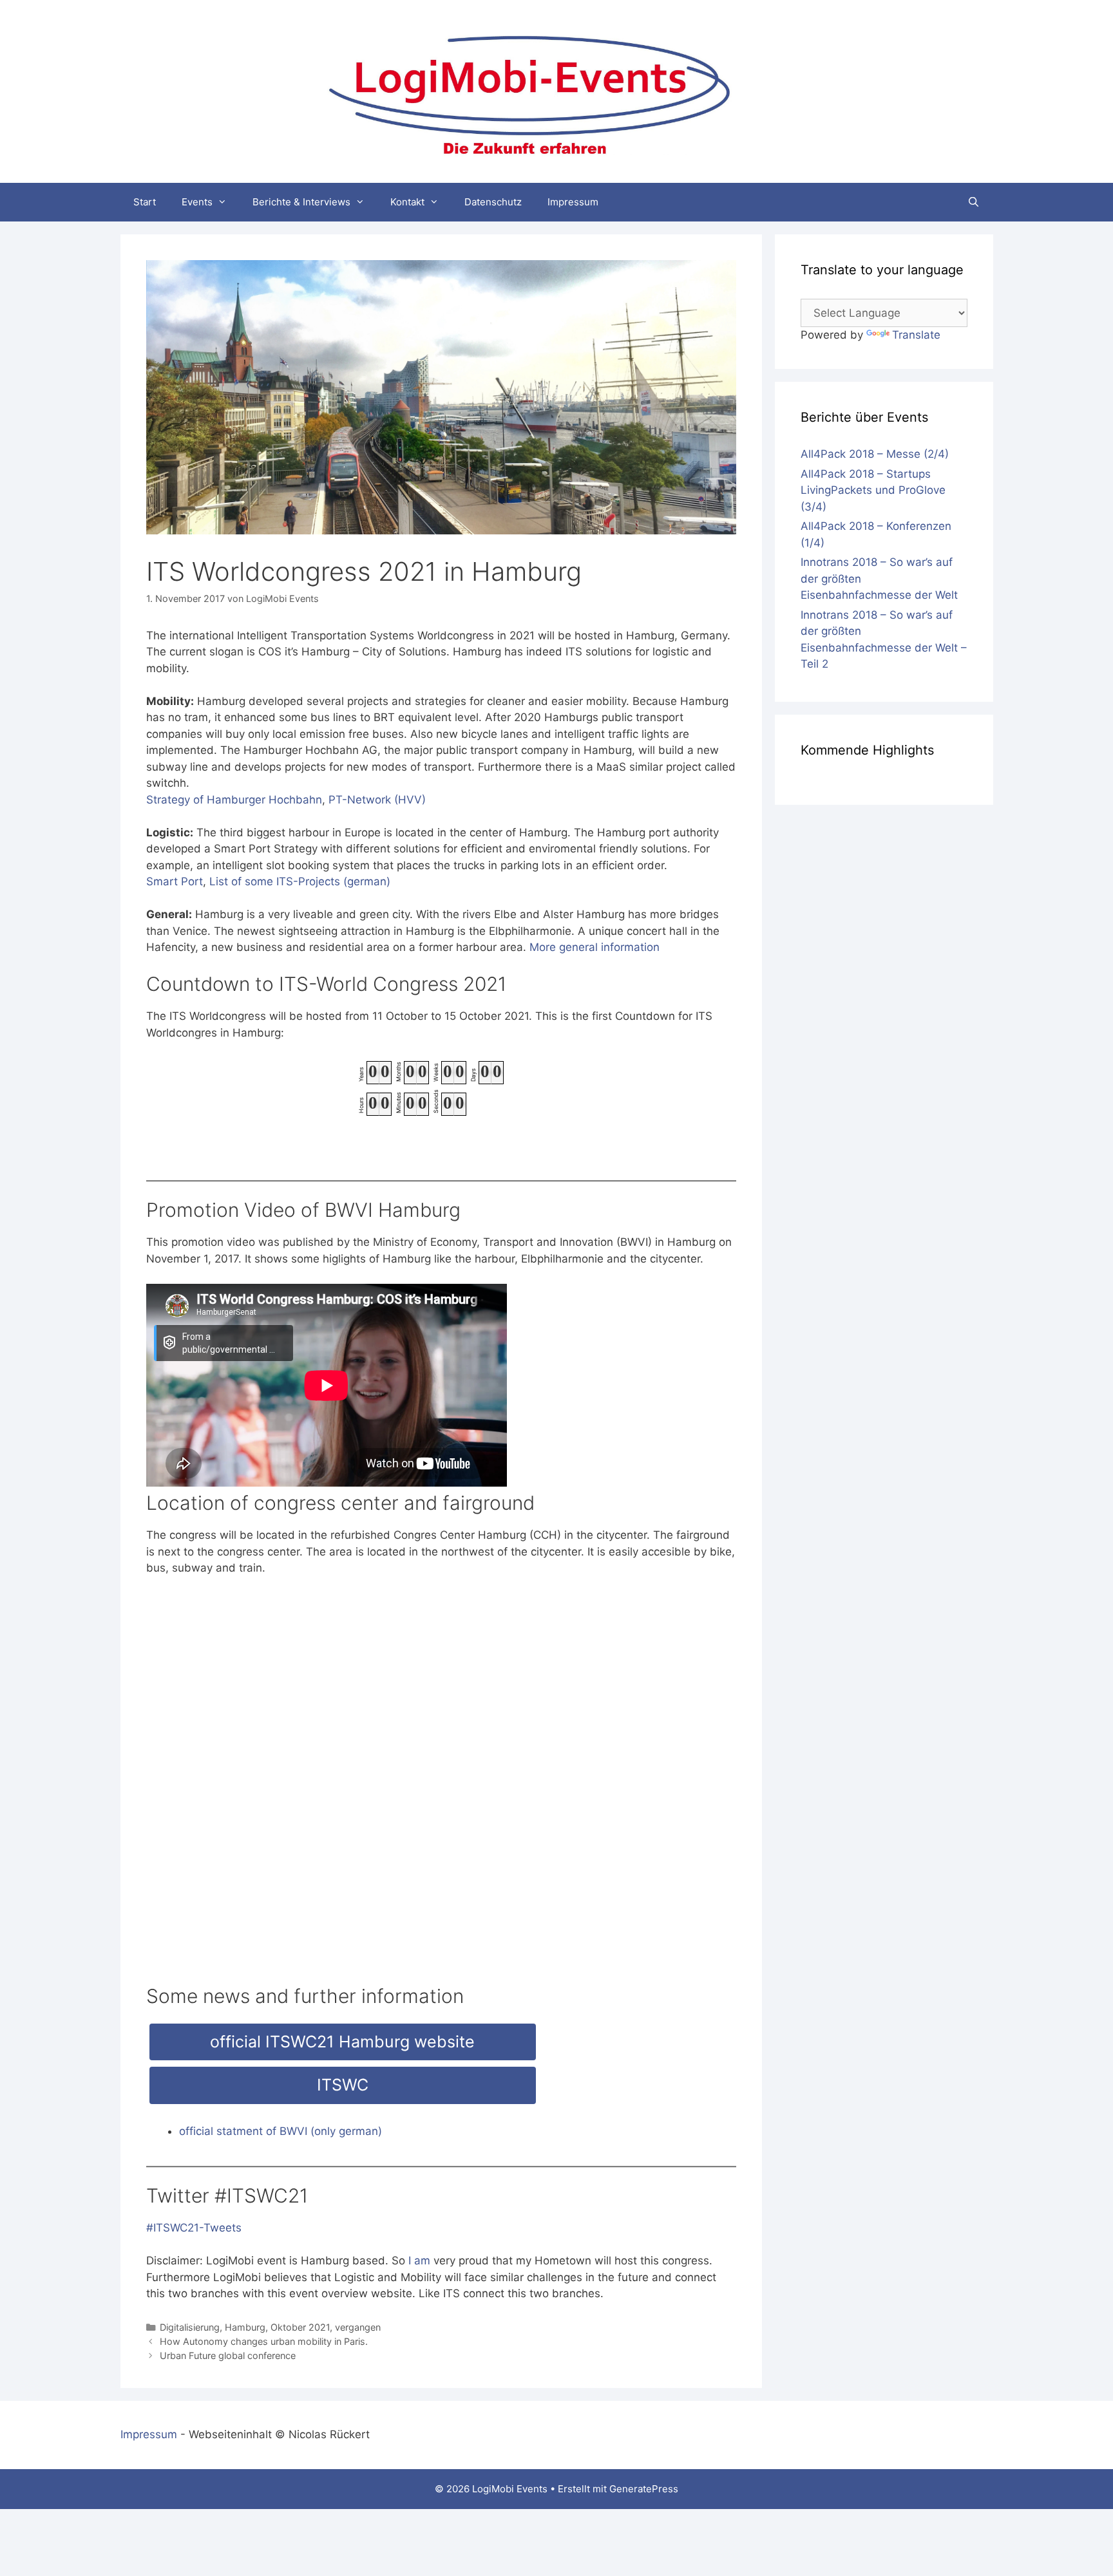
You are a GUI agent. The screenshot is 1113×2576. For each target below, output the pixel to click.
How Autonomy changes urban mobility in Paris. (264, 2341)
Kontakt (407, 202)
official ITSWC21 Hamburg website (342, 2042)
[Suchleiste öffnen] (974, 202)
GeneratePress (644, 2489)
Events (197, 202)
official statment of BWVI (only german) (281, 2131)
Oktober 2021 (300, 2327)
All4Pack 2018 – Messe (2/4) (875, 454)
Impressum (573, 202)
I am (419, 2261)
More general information (595, 947)
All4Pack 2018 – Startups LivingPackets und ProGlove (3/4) (873, 490)
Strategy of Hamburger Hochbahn (234, 800)
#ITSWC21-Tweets (194, 2228)
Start (145, 202)
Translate (916, 335)
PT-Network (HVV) (377, 800)
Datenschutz (493, 202)
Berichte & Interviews (301, 202)
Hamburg (245, 2327)
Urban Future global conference (228, 2355)
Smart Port (175, 881)
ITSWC (343, 2085)
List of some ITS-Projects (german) (300, 881)
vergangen (358, 2327)
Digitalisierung (190, 2327)
